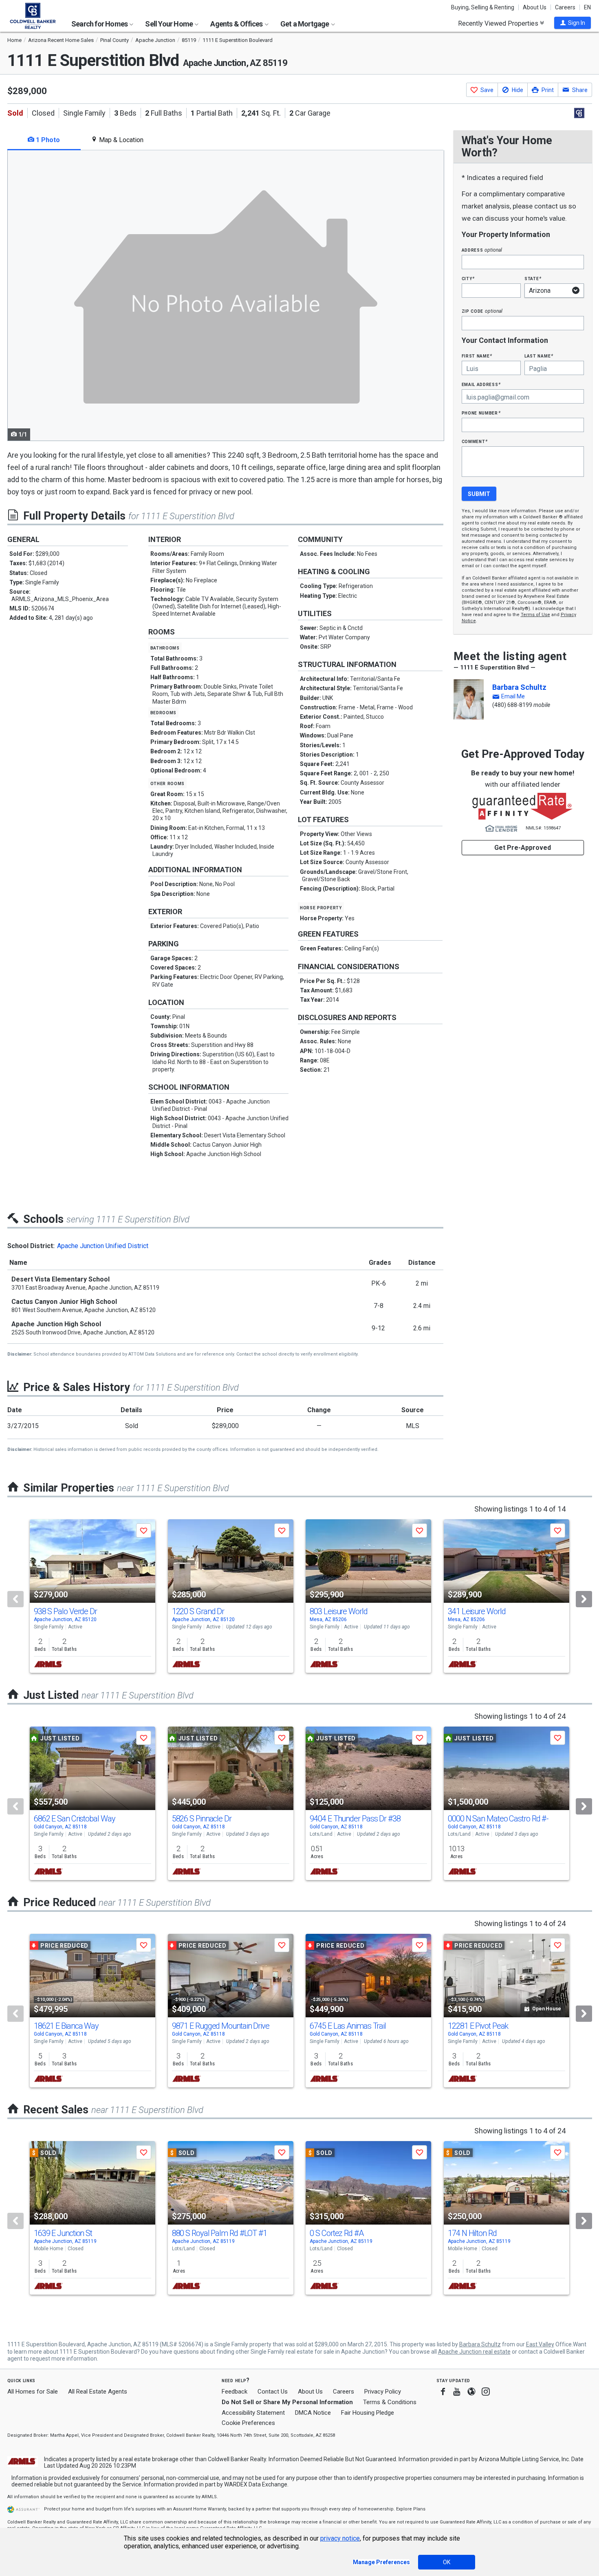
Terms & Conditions (390, 2402)
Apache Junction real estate (474, 2352)
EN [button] (587, 7)
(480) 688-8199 (512, 705)
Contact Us (273, 2392)
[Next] (584, 1599)
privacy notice (340, 2538)
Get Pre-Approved (523, 848)
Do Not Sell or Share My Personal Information (287, 2402)
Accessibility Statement (253, 2413)
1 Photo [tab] (47, 140)
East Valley (540, 2344)
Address (482, 250)
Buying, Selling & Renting (483, 7)
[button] (573, 23)
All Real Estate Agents (98, 2392)
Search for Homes (100, 24)
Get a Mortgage (305, 24)
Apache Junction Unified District (103, 1246)
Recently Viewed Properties (499, 23)
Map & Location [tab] (120, 140)
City (468, 278)
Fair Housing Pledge (368, 2413)
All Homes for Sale (33, 2392)
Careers (565, 7)
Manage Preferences (381, 2562)
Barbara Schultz (519, 687)
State (533, 278)
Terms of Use (535, 615)
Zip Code (482, 311)
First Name (477, 356)
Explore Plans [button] (411, 2509)
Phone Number (481, 413)
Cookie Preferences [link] (248, 2423)
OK (447, 2562)
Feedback (235, 2392)
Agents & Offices (237, 24)
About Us (535, 7)
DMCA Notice (313, 2413)
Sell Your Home (170, 24)
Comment (475, 441)
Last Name (539, 356)
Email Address (481, 384)
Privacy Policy (383, 2392)
